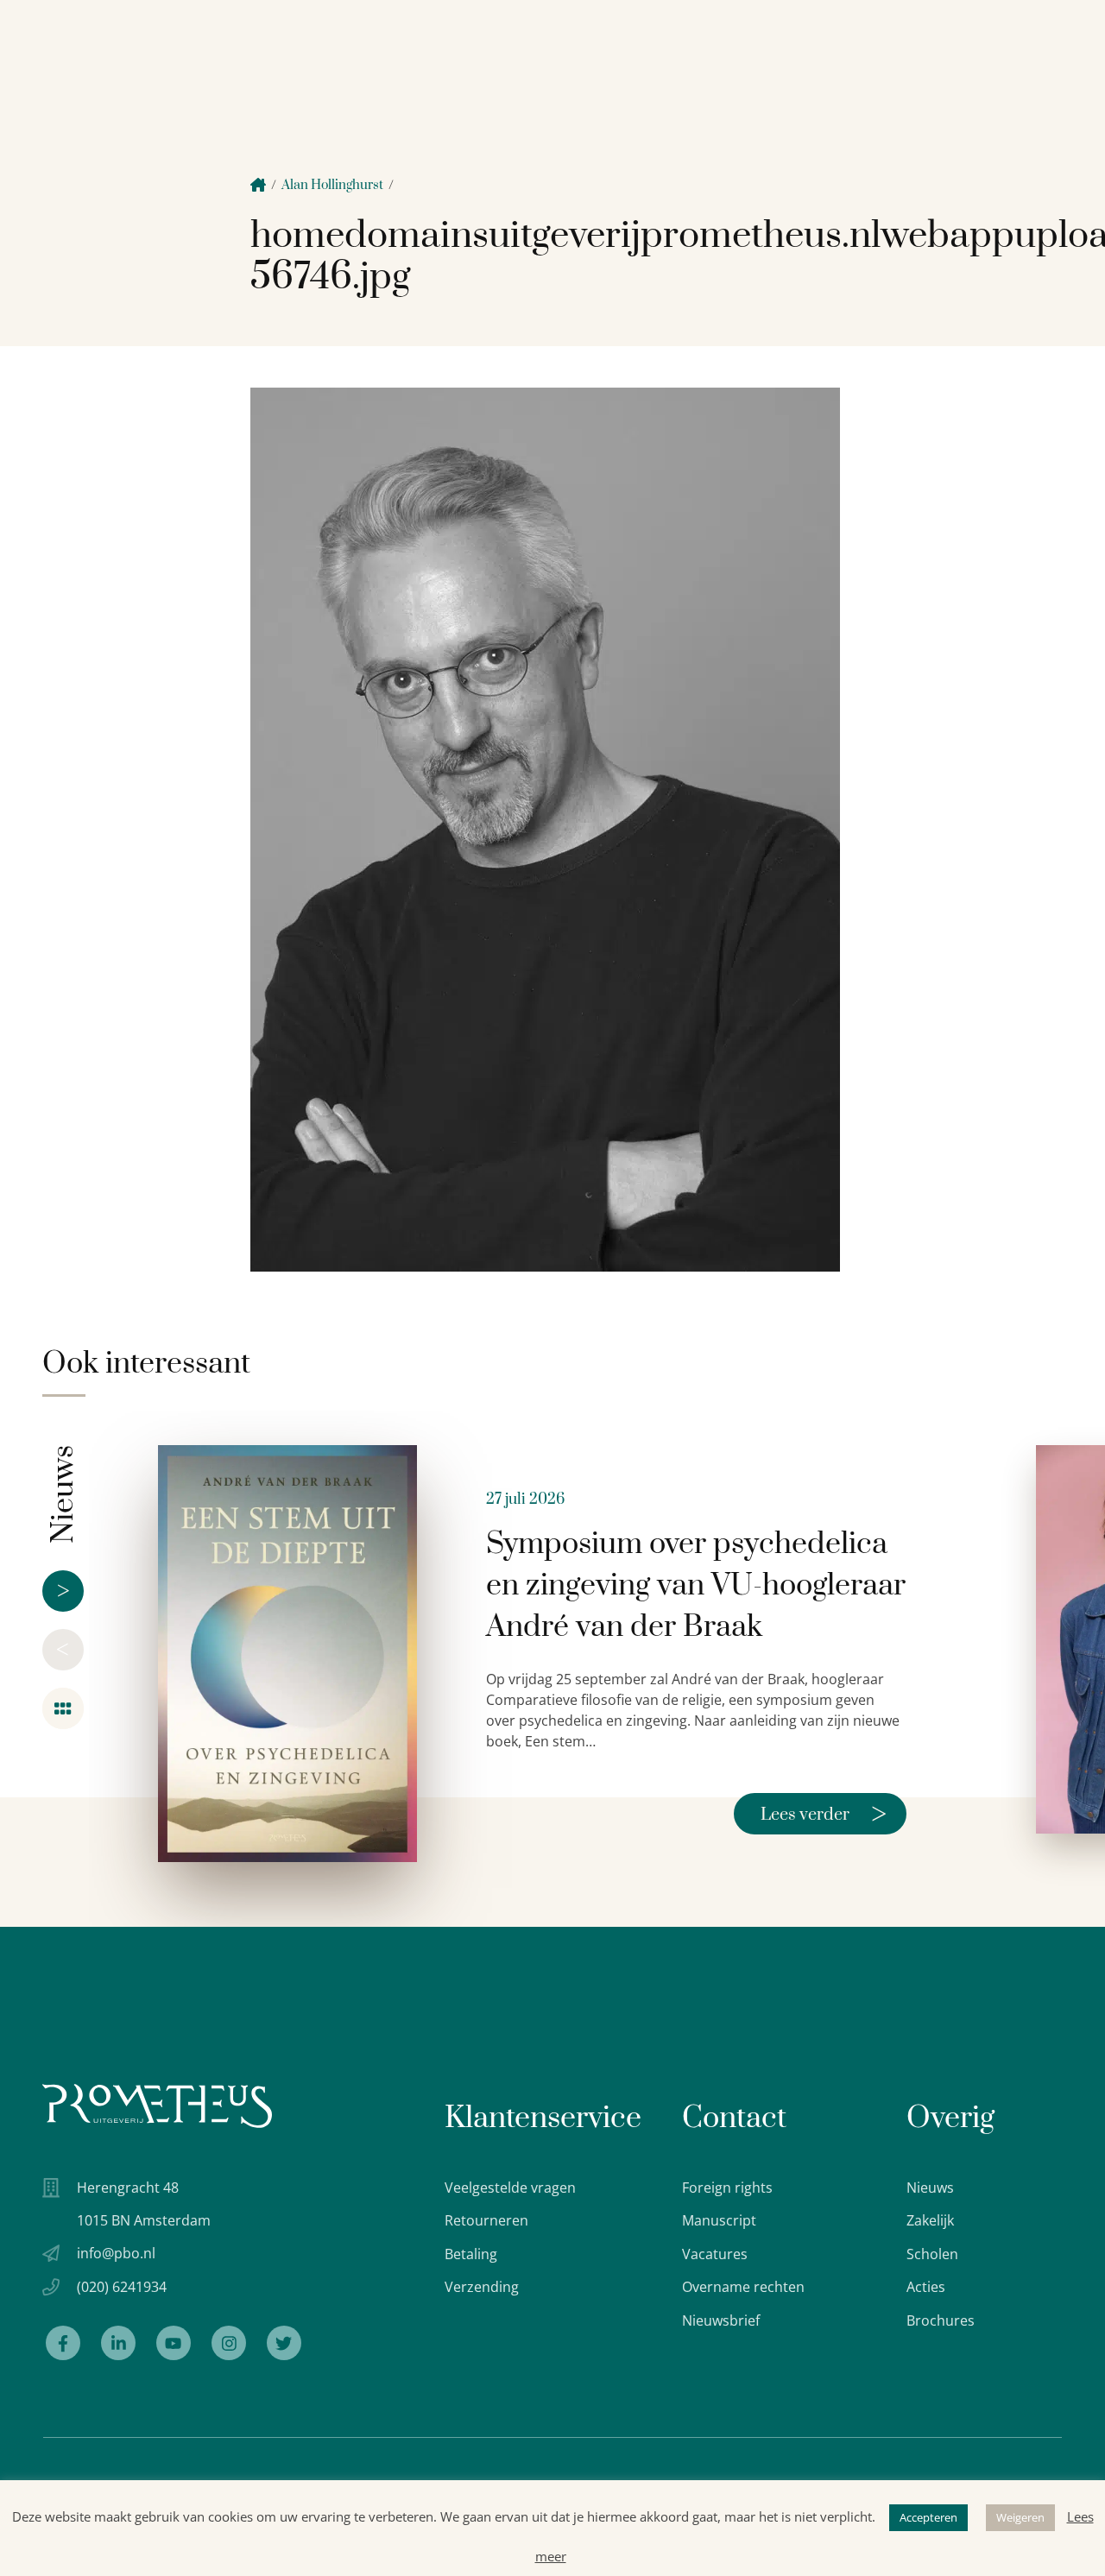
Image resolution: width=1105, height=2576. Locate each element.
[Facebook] (63, 2343)
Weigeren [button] (1020, 2517)
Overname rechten (743, 2287)
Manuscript (719, 2220)
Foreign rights (727, 2188)
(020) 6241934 (122, 2287)
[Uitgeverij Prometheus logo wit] (157, 2106)
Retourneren (486, 2220)
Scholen (932, 2254)
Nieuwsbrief (721, 2320)
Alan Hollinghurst (332, 185)
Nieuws (930, 2188)
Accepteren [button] (928, 2517)
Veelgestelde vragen (510, 2188)
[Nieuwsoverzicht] (63, 1708)
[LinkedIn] (118, 2343)
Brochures (941, 2320)
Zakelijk (930, 2220)
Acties (926, 2287)
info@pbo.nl (116, 2253)
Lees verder (824, 1814)
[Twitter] (284, 2343)
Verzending (482, 2287)
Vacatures (715, 2254)
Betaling (471, 2254)
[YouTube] (174, 2343)
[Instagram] (229, 2343)
